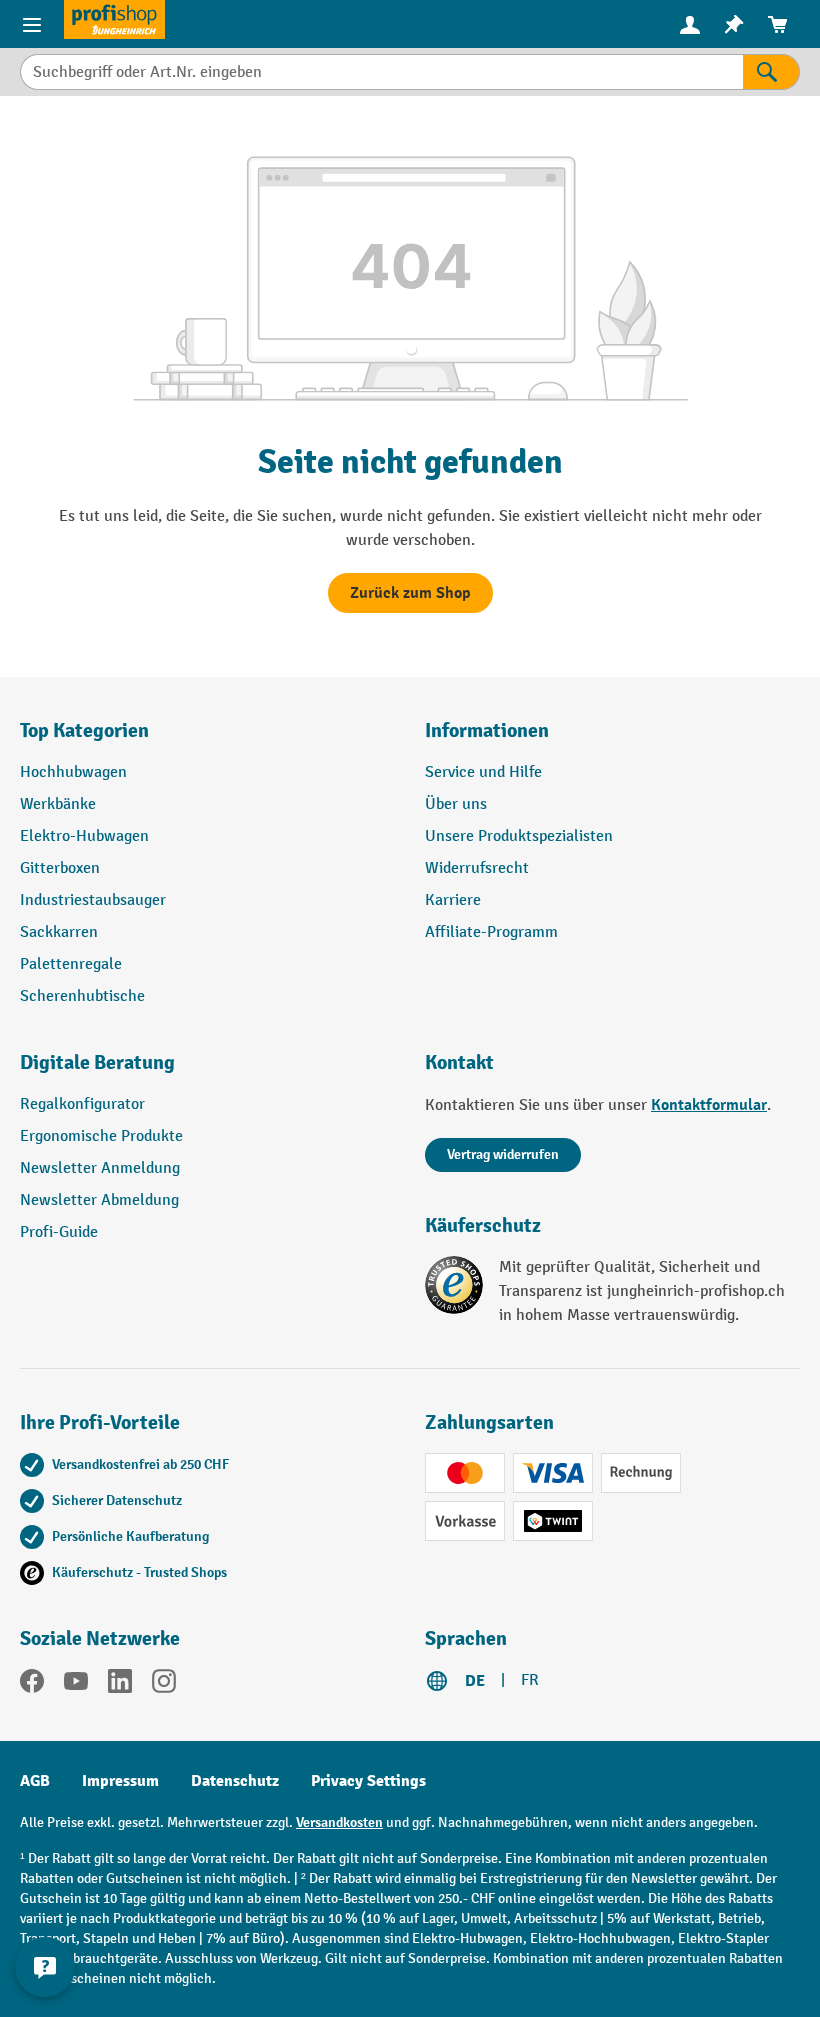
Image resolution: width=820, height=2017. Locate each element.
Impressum (120, 1781)
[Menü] (32, 24)
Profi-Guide (59, 1232)
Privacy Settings (368, 1781)
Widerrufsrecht (477, 868)
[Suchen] (771, 72)
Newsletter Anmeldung (100, 1168)
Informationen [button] (487, 730)
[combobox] (381, 72)
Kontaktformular (709, 1105)
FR (530, 1680)
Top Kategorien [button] (84, 730)
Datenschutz (235, 1781)
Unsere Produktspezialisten (519, 836)
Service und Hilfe (483, 772)
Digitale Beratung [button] (97, 1062)
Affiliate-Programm (491, 932)
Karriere (453, 900)
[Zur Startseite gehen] (114, 19)
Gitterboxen (60, 868)
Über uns (456, 804)
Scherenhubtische (82, 996)
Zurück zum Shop (410, 593)
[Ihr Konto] (690, 24)
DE (475, 1681)
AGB (35, 1781)
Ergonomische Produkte (101, 1136)
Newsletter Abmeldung (99, 1200)
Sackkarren (59, 932)
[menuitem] (690, 24)
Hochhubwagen (73, 772)
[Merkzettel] (734, 24)
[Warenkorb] (778, 24)
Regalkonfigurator (82, 1104)
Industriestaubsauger (93, 900)
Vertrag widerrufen (503, 1154)
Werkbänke (58, 804)
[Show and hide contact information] (45, 1967)
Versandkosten (339, 1822)
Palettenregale (71, 964)
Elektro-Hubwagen (84, 836)
